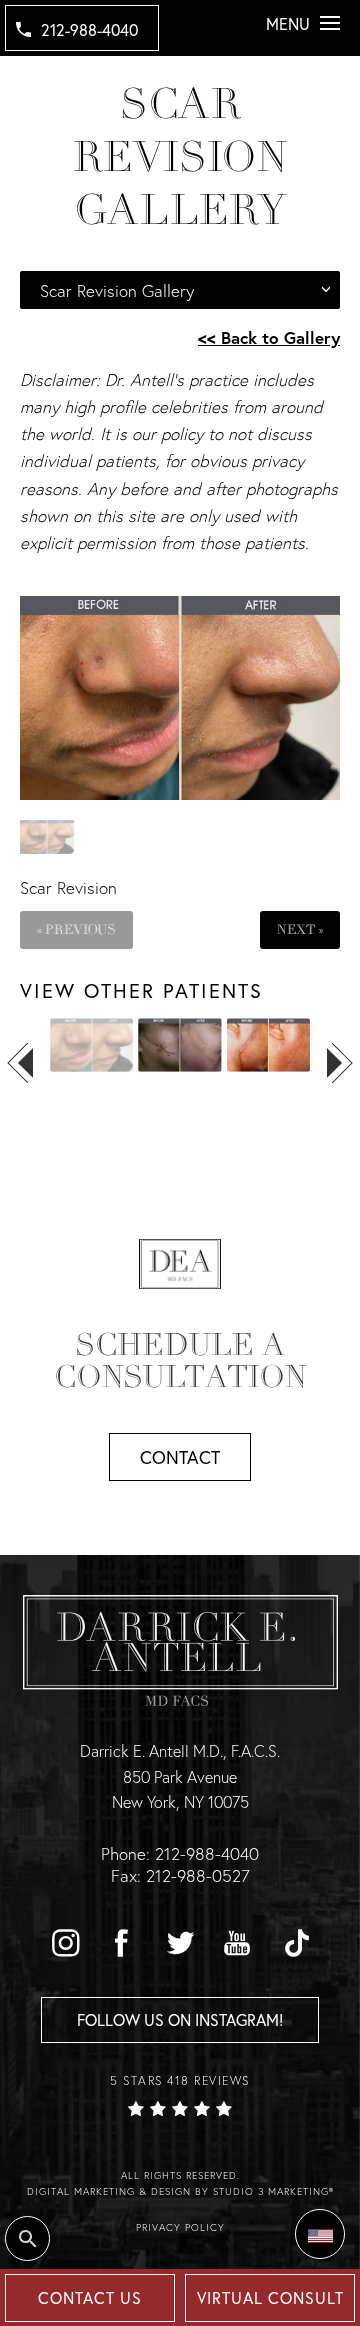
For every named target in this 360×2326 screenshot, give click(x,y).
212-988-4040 (89, 29)
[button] (65, 1943)
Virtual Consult (270, 2297)
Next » (300, 929)
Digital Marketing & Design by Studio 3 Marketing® (180, 2191)
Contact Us (90, 2297)
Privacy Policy (180, 2227)
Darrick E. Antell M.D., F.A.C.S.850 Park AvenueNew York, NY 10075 (180, 1776)
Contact (180, 1457)
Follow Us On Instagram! (180, 2019)
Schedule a (180, 1361)
